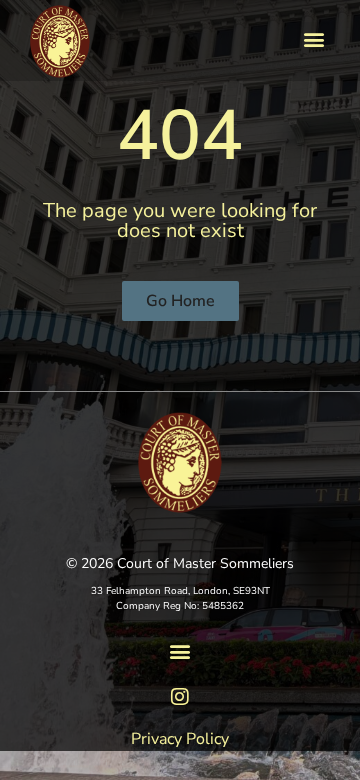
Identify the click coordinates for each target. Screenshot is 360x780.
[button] (313, 38)
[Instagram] (180, 697)
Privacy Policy (180, 739)
